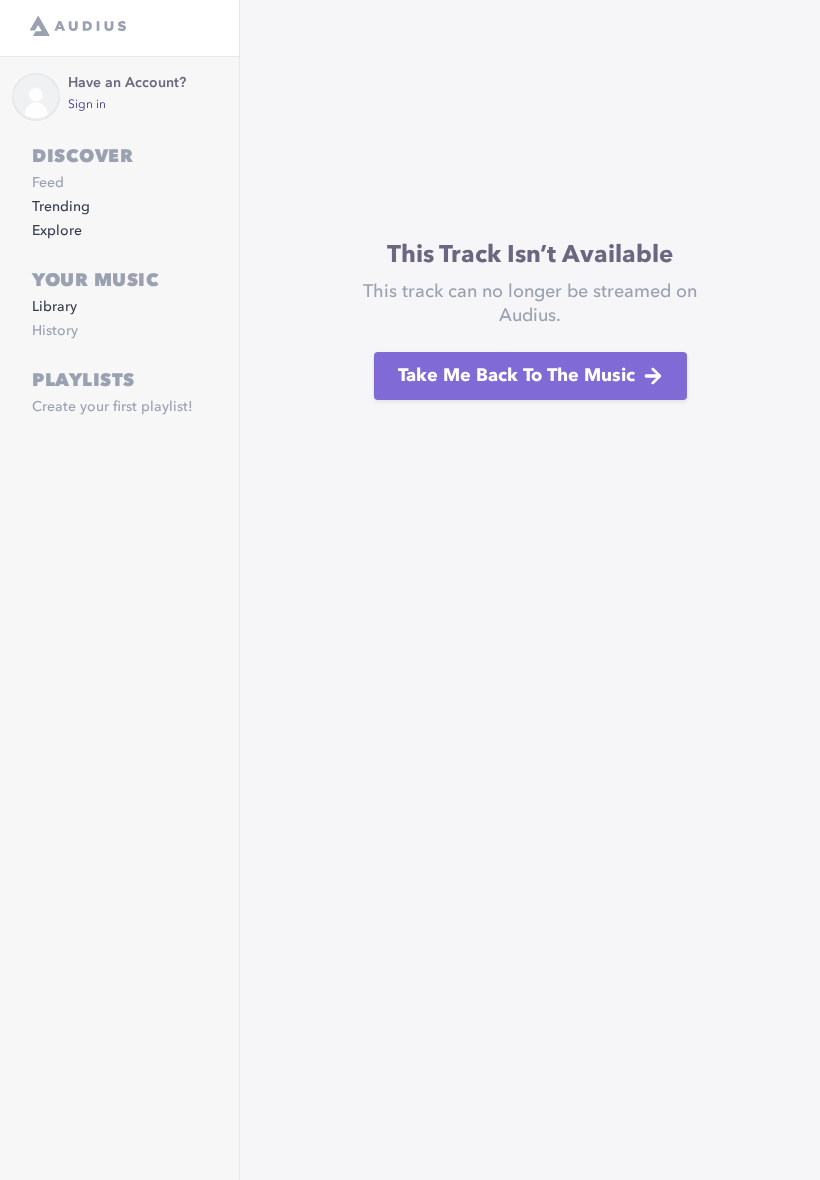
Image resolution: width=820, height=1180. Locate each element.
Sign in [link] (87, 105)
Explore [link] (57, 231)
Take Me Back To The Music (516, 376)
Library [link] (54, 307)
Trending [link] (61, 207)
